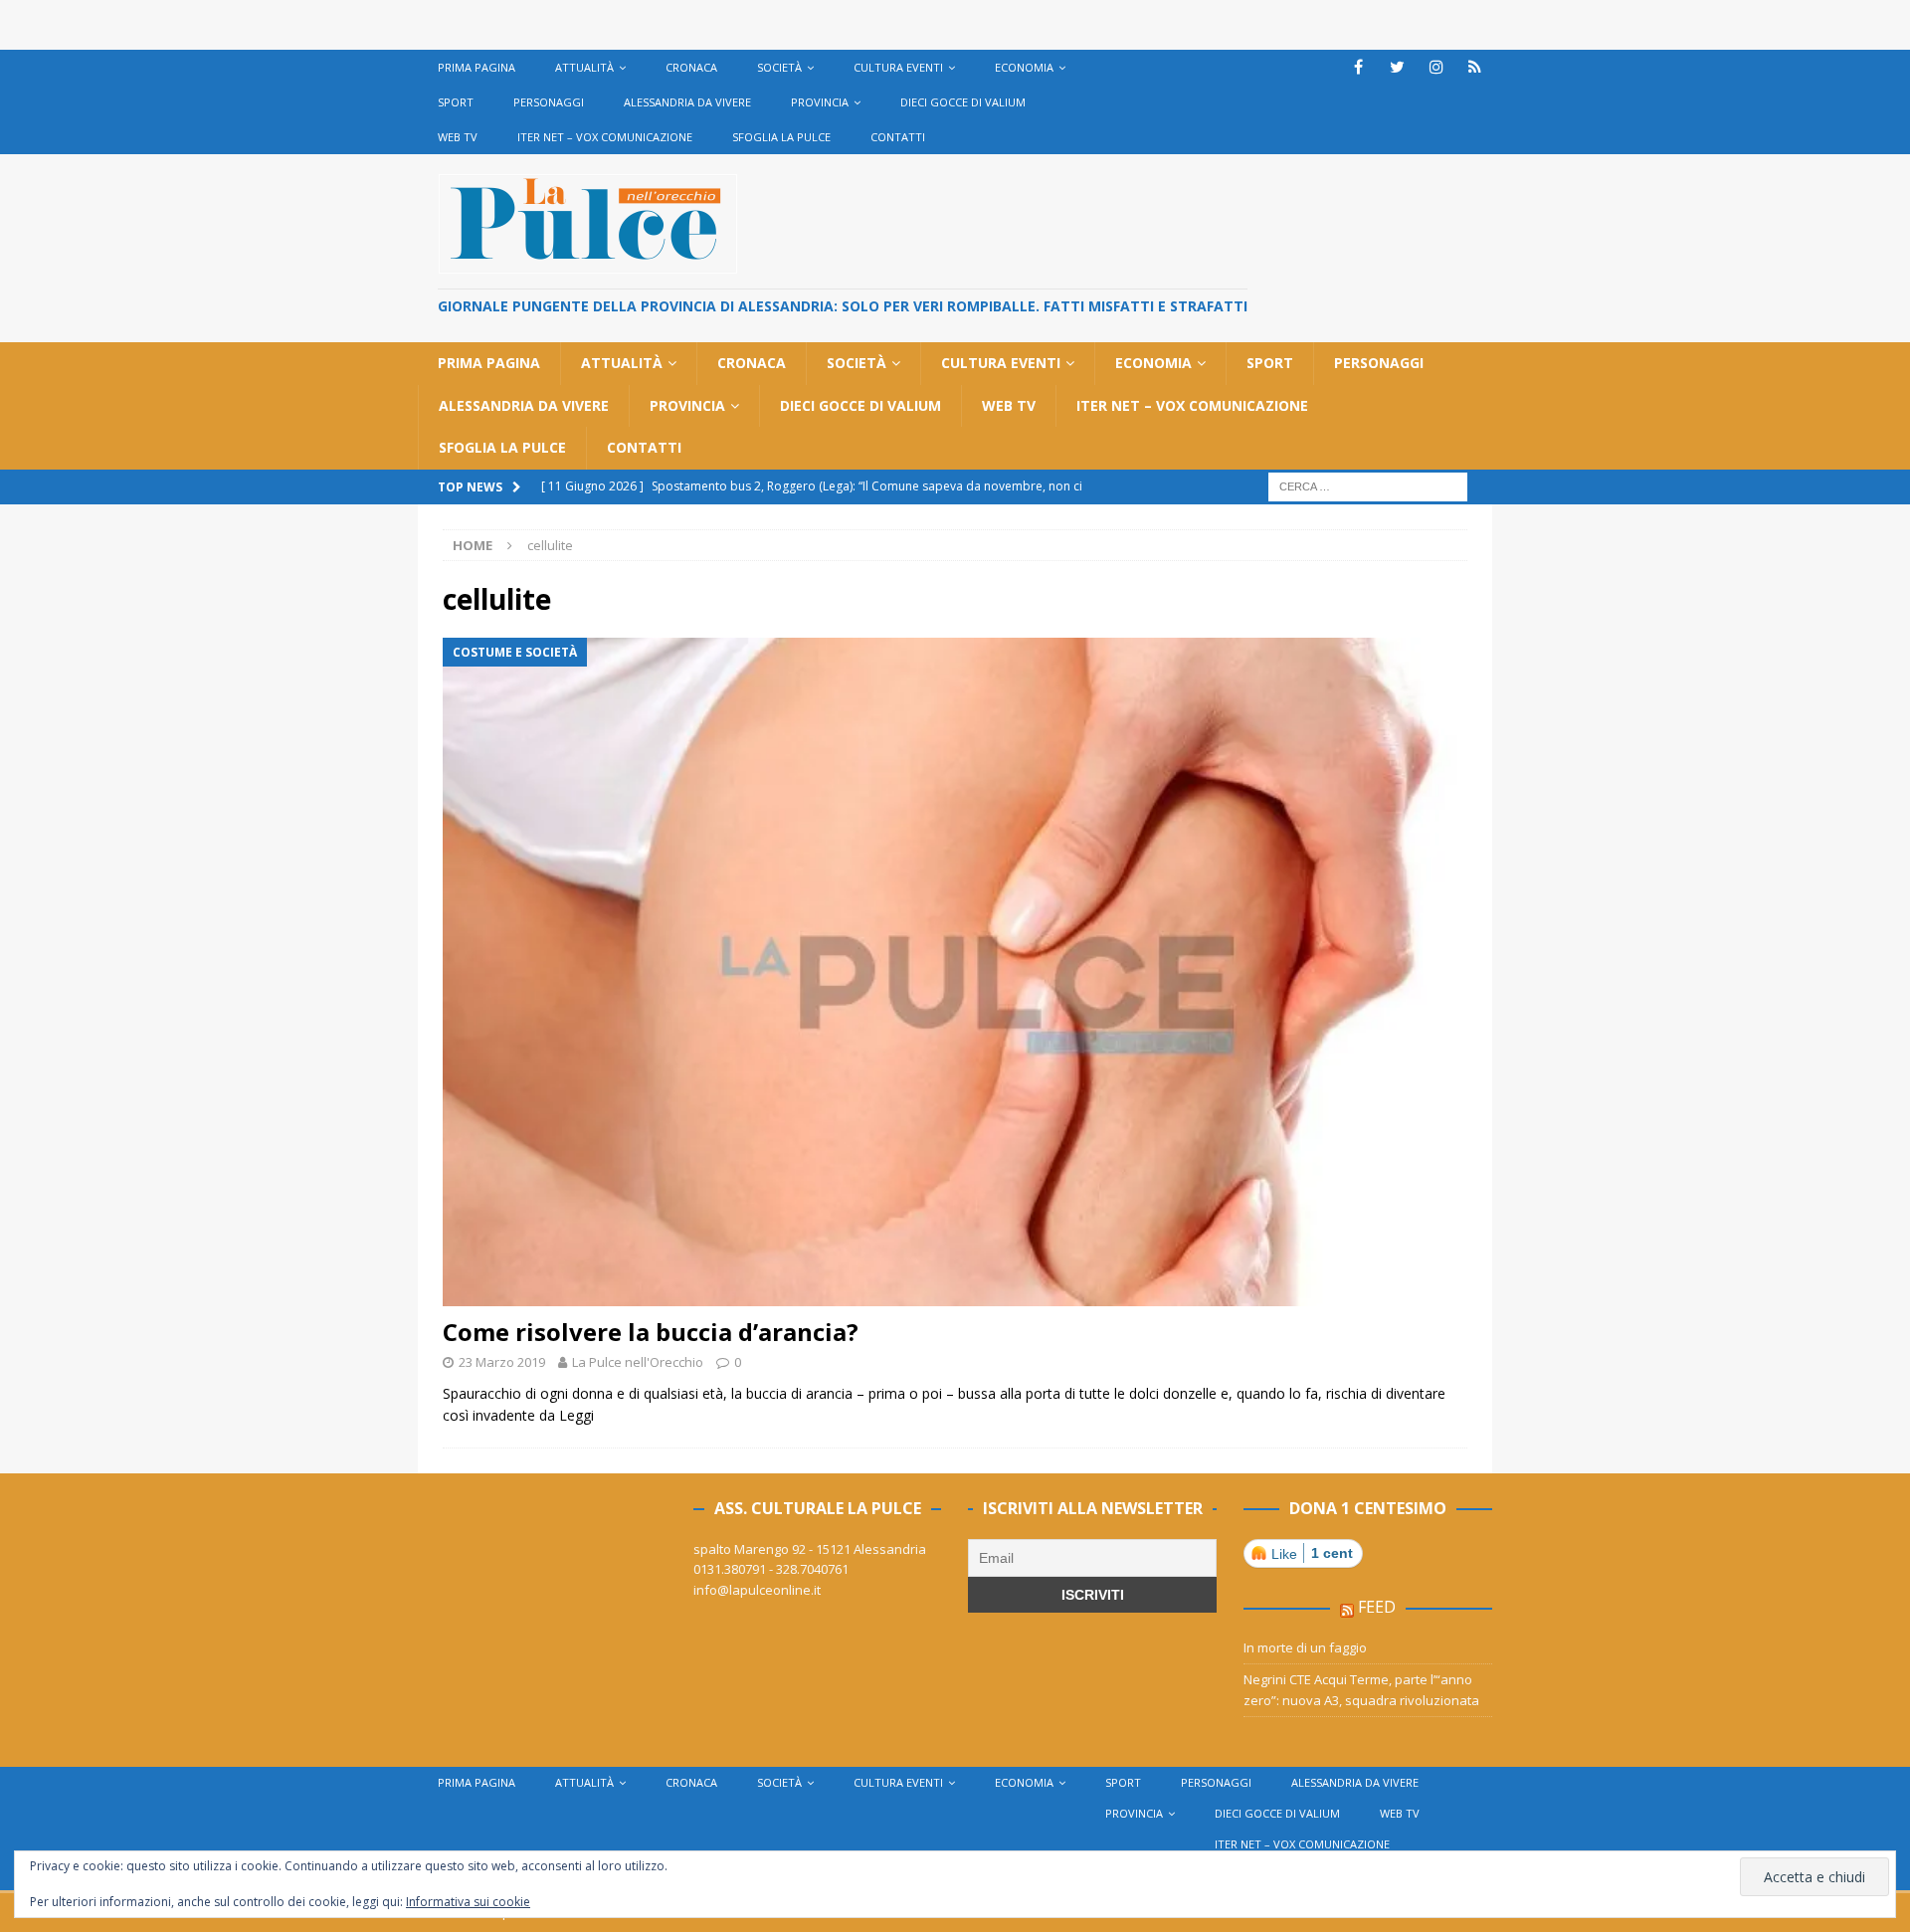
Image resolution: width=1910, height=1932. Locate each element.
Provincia (820, 102)
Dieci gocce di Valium (963, 102)
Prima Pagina (477, 67)
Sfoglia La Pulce (781, 137)
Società (779, 67)
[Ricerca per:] (1368, 485)
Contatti (898, 137)
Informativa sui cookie (468, 1902)
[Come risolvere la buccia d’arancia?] (955, 972)
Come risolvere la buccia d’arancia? (651, 1332)
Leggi (576, 1415)
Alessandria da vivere (687, 102)
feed (1377, 1607)
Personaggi (549, 102)
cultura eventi (898, 67)
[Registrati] (1475, 67)
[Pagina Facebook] (1358, 67)
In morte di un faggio (1305, 1647)
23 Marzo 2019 (502, 1362)
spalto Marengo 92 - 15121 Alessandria (810, 1549)
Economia (1024, 67)
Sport (456, 102)
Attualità (584, 67)
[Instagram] (1436, 67)
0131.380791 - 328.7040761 (771, 1569)
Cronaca (691, 67)
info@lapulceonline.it (757, 1590)
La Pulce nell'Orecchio (638, 1362)
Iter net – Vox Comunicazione (605, 137)
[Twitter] (1397, 67)
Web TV (458, 137)
